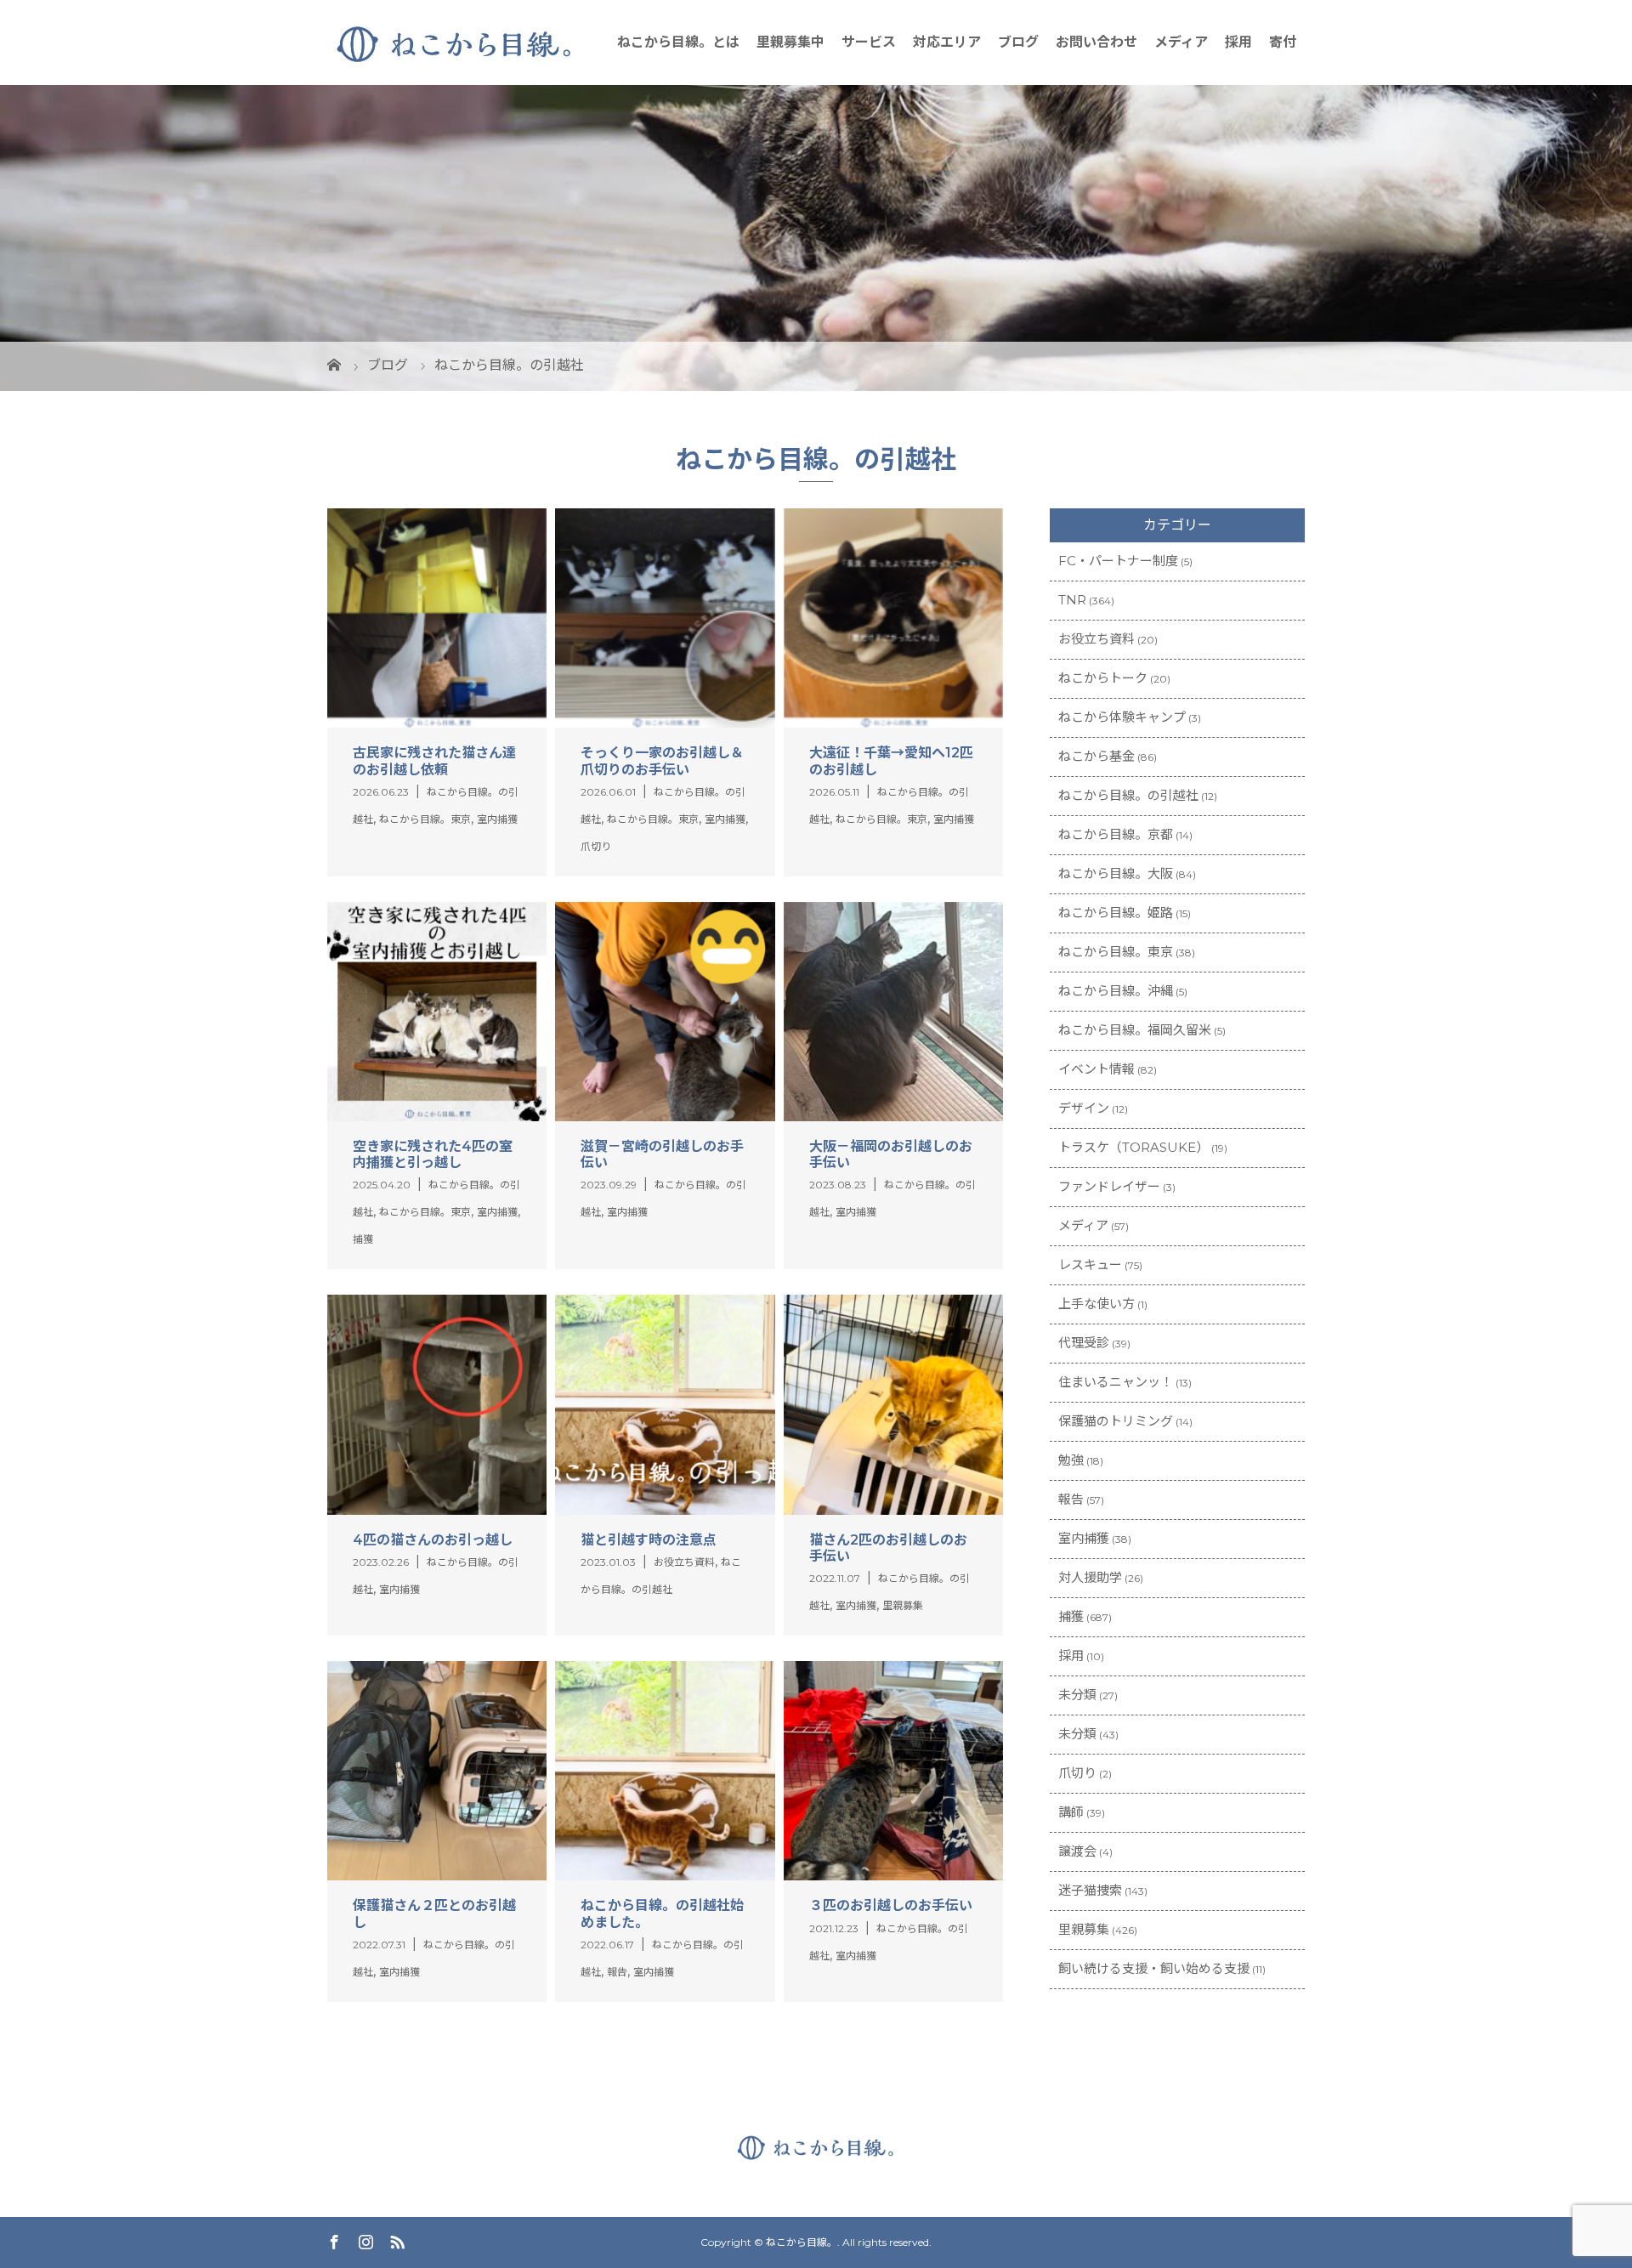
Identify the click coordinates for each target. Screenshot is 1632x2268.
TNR (1072, 600)
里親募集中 (790, 42)
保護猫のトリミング (1116, 1421)
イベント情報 (1096, 1069)
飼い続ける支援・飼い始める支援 (1154, 1968)
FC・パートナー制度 (1118, 561)
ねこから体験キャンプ (1122, 717)
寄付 (1283, 42)
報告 (1071, 1499)
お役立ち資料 (1096, 639)
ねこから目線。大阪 (1116, 873)
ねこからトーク (1103, 678)
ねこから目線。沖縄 (1116, 991)
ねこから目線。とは (678, 42)
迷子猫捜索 (1090, 1890)
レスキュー (1090, 1264)
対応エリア (947, 42)
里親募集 (1084, 1929)
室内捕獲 (1084, 1538)
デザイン (1084, 1108)
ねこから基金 (1096, 756)
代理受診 (1084, 1343)
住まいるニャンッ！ (1116, 1382)
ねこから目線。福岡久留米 (1135, 1030)
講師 (1071, 1812)
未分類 (1077, 1695)
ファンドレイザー (1109, 1186)
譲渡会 (1077, 1851)
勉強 (1071, 1460)
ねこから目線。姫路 (1116, 913)
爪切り (1077, 1773)
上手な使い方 (1096, 1304)
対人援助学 (1090, 1577)
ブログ (1018, 42)
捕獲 (1071, 1616)
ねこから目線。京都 (1116, 834)
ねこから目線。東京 (1116, 952)
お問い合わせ (1096, 42)
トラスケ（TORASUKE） (1133, 1147)
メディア (1181, 42)
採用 (1238, 42)
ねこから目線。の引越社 (1128, 795)
